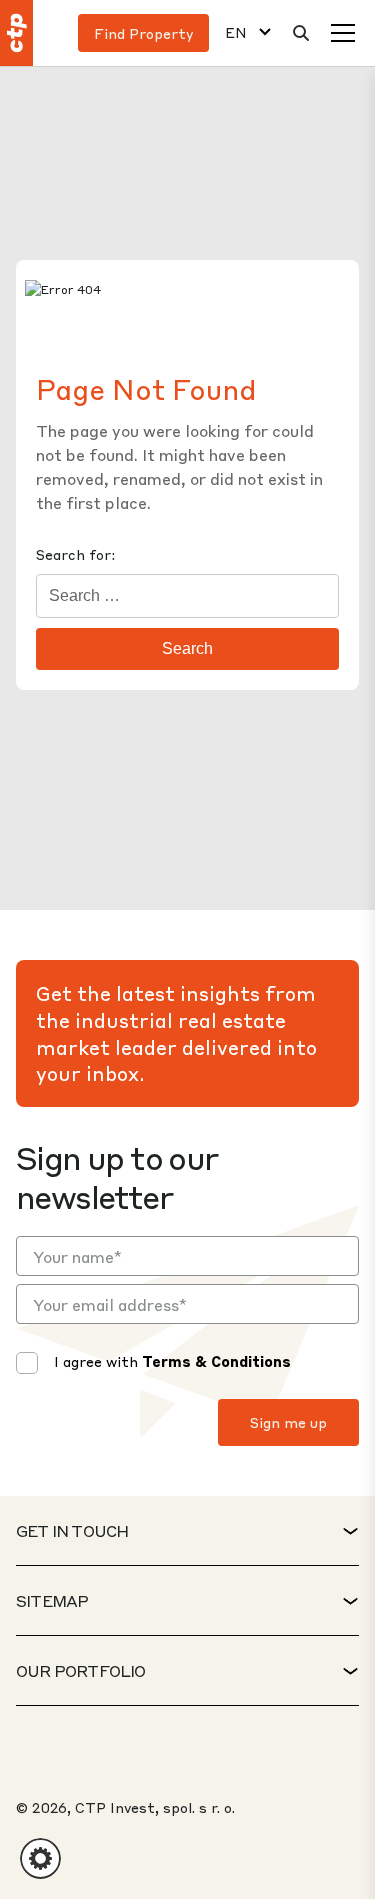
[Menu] (343, 33)
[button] (40, 1858)
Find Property (143, 33)
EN (236, 32)
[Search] (301, 33)
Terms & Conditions (216, 1361)
